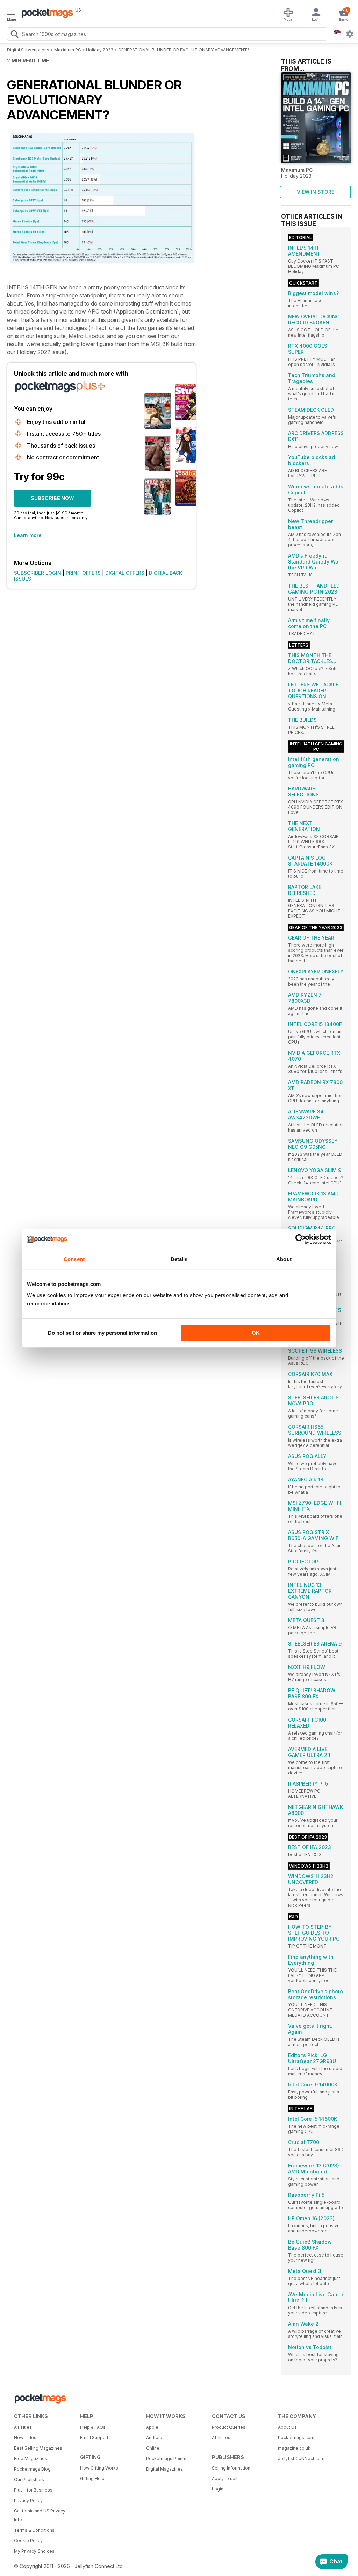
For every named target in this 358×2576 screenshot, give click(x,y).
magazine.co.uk (294, 2448)
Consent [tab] (74, 1259)
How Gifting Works (99, 2468)
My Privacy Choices (34, 2551)
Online (153, 2448)
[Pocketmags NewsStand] (45, 14)
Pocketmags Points (166, 2459)
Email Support (94, 2438)
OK (256, 1333)
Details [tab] (179, 1259)
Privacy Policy (28, 2500)
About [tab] (284, 1259)
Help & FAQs (93, 2427)
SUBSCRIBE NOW (52, 498)
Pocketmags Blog (32, 2469)
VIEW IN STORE (316, 192)
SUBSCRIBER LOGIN (38, 573)
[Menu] (11, 13)
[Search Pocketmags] (14, 35)
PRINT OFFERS (83, 573)
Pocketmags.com (296, 2438)
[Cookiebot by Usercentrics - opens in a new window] (300, 1239)
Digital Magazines (164, 2469)
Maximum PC (68, 50)
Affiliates (221, 2438)
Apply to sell (225, 2478)
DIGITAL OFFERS (125, 573)
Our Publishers (29, 2479)
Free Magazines (31, 2459)
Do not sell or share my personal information (102, 1333)
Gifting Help (92, 2478)
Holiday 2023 (100, 50)
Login (218, 2489)
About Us (287, 2427)
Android (154, 2438)
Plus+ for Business (33, 2490)
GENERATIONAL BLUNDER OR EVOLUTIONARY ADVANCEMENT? (184, 50)
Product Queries (229, 2427)
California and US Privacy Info (40, 2515)
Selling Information (231, 2468)
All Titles (23, 2427)
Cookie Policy (28, 2541)
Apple (152, 2427)
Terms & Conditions (34, 2530)
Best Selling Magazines (38, 2448)
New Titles (25, 2438)
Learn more (28, 535)
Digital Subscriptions (28, 50)
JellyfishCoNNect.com (301, 2459)
